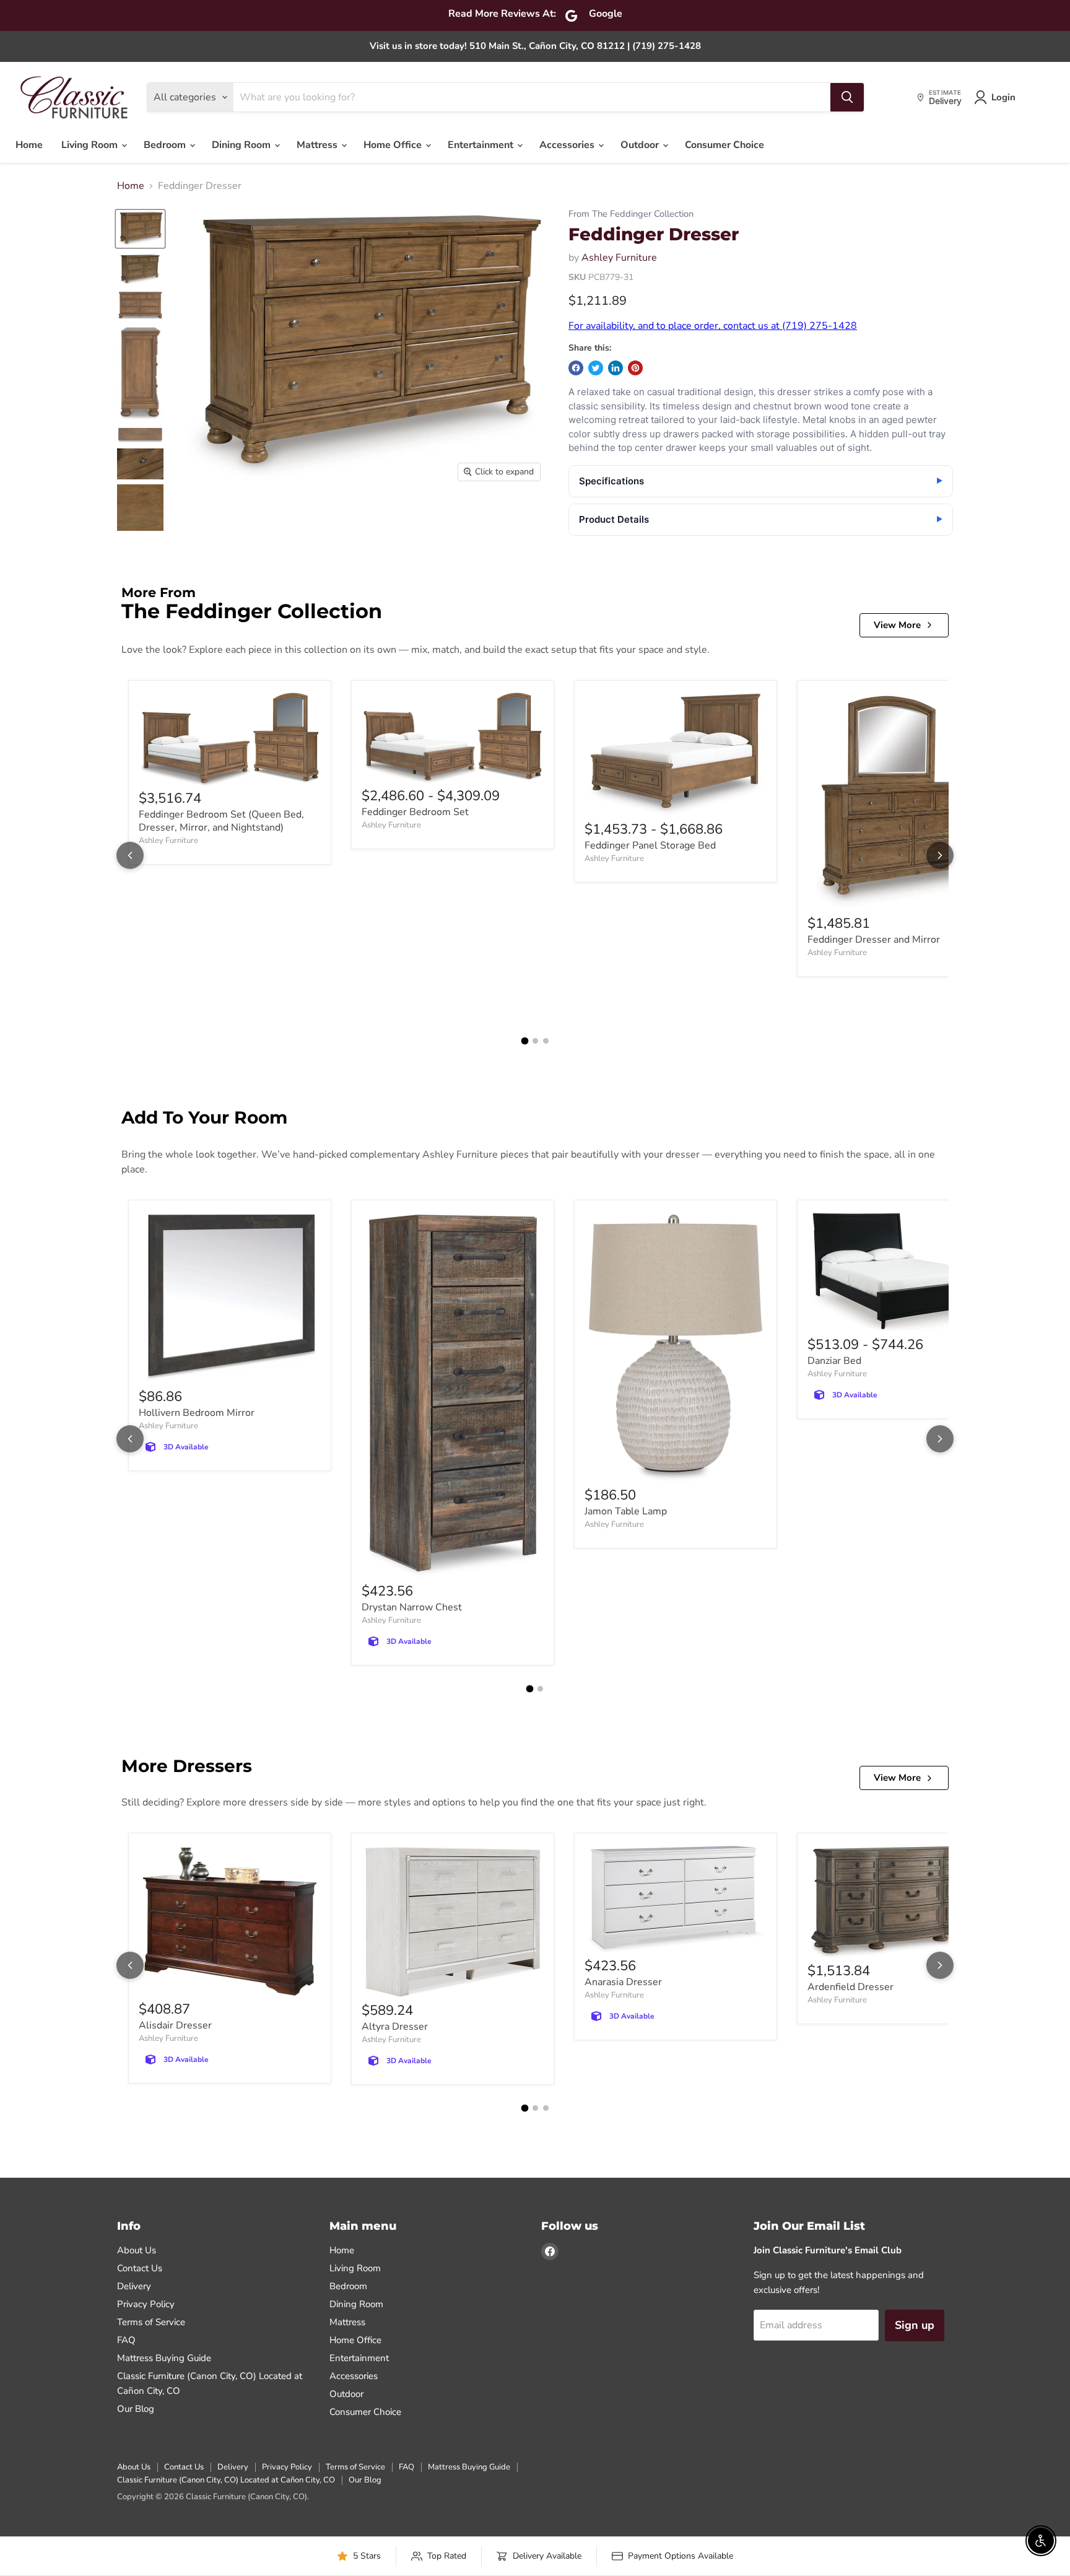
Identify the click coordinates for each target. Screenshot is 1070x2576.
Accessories (568, 145)
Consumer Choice (724, 145)
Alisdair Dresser (175, 2025)
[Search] (847, 97)
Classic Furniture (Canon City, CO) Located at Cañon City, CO (226, 2480)
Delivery (134, 2286)
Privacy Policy (146, 2304)
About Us (137, 2250)
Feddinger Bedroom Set (415, 812)
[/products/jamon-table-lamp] (676, 1348)
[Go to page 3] (546, 1041)
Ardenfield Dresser (850, 1987)
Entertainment (482, 145)
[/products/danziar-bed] (898, 1273)
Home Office (394, 145)
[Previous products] (130, 855)
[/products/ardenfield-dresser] (898, 1902)
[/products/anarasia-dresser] (676, 1900)
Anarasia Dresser (623, 1982)
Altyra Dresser (395, 2027)
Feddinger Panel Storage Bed (650, 845)
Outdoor (641, 145)
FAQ (126, 2340)
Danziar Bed (834, 1361)
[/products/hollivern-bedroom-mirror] (230, 1299)
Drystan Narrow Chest (412, 1607)
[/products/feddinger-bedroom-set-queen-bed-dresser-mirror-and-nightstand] (230, 740)
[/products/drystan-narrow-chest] (453, 1396)
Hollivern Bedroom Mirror (197, 1413)
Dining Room (242, 145)
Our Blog (136, 2409)
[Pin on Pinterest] (635, 368)
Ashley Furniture (619, 258)
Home (29, 145)
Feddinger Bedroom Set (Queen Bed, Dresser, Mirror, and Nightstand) (221, 821)
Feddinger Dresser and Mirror (874, 940)
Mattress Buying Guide (164, 2358)
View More (897, 625)
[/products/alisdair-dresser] (230, 1922)
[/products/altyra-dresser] (453, 1922)
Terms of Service (151, 2322)
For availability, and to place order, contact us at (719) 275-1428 (713, 326)
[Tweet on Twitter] (596, 368)
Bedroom (166, 145)
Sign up (915, 2325)
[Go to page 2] (535, 1041)
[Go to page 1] (524, 1041)
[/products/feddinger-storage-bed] (676, 755)
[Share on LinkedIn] (615, 368)
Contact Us (140, 2268)
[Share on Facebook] (576, 368)
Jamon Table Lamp (626, 1511)
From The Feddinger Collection (631, 214)
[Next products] (940, 855)
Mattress (318, 145)
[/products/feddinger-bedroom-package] (453, 739)
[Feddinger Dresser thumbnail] (140, 229)
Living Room (91, 145)
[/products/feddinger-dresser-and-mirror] (898, 802)
